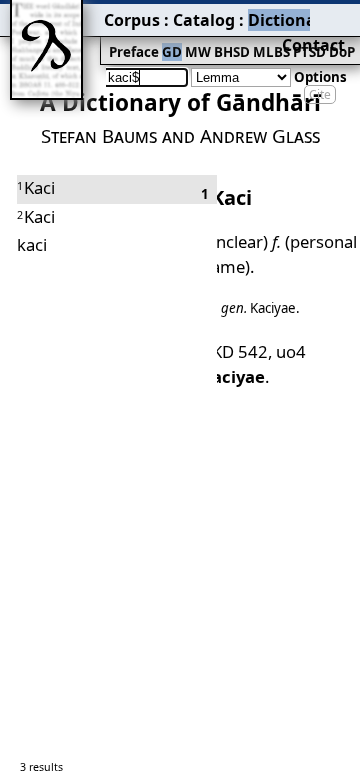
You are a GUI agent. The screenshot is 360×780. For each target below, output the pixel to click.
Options (320, 77)
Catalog (204, 20)
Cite (320, 94)
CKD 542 (234, 351)
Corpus (132, 20)
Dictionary (290, 20)
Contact (313, 45)
